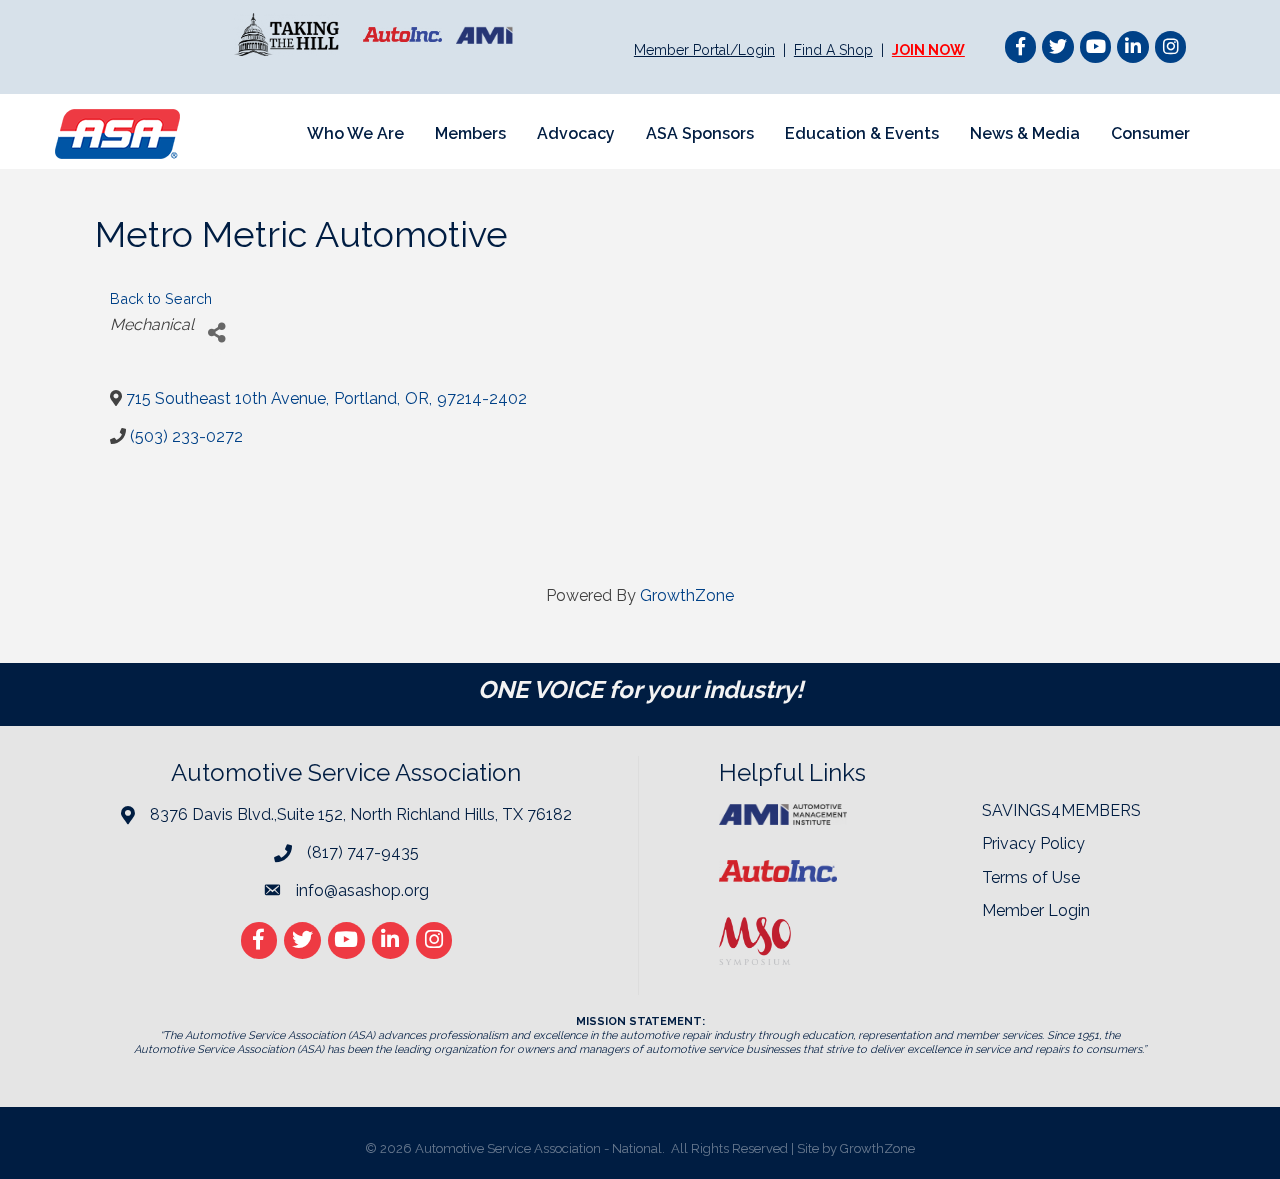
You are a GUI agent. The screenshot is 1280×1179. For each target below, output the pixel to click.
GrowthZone (687, 595)
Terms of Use (1031, 877)
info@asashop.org (362, 890)
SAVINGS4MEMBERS (1061, 810)
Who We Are (355, 133)
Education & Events (862, 133)
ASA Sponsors (700, 133)
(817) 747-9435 (363, 852)
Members (470, 133)
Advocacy (576, 133)
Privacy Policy (1033, 843)
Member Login (1036, 910)
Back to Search (161, 298)
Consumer (1150, 133)
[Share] (216, 332)
